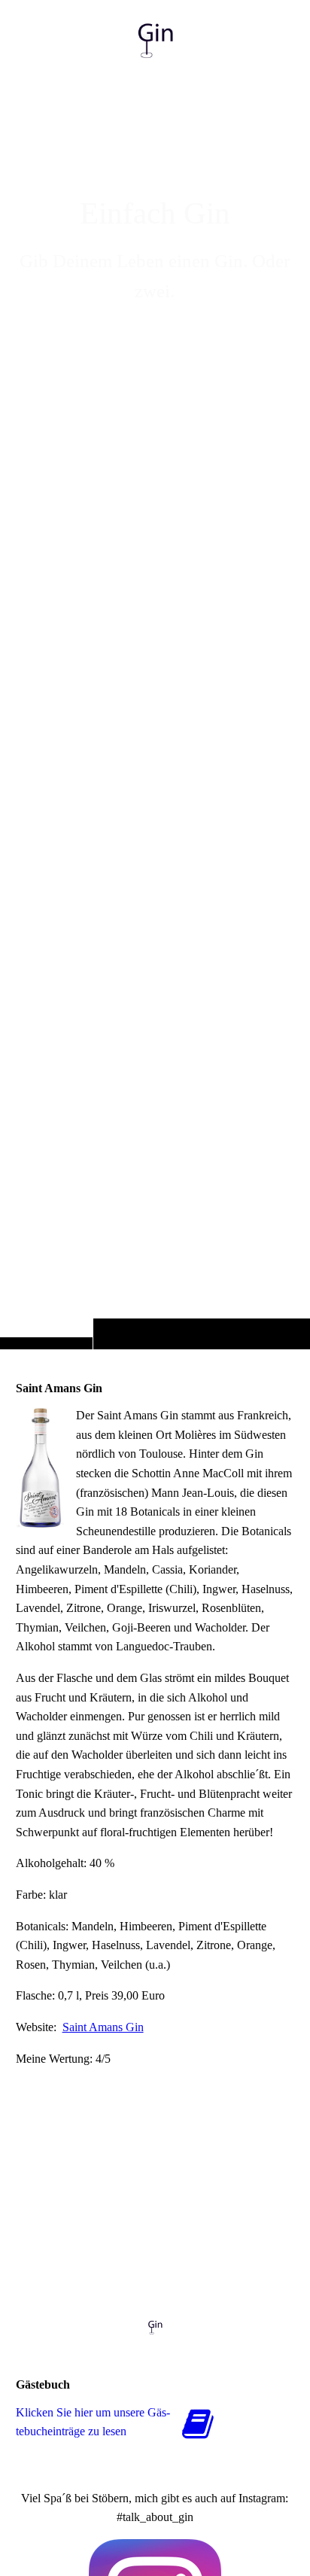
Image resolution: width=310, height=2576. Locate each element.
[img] (155, 704)
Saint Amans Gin (103, 2027)
